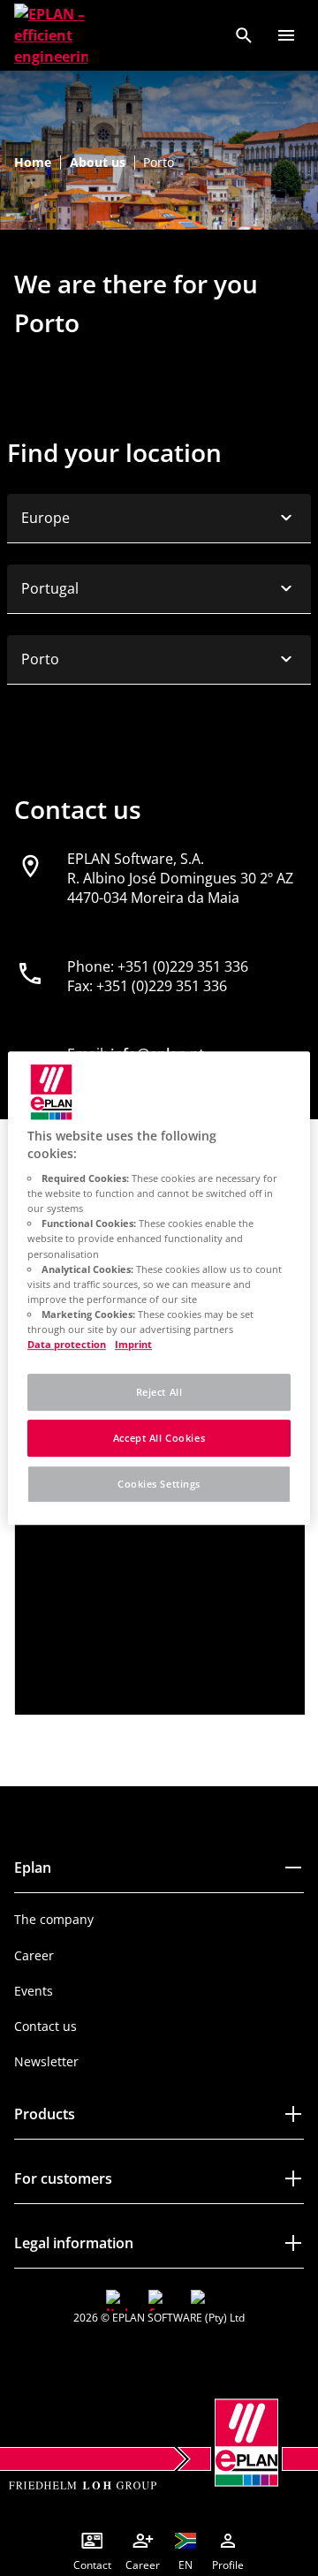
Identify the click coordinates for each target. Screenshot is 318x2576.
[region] (159, 1288)
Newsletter (46, 2061)
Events (34, 1991)
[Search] (244, 35)
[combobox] (159, 519)
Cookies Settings (159, 1484)
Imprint (133, 1344)
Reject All (159, 1392)
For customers (63, 2178)
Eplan (33, 1868)
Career (34, 1955)
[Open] (286, 35)
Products (45, 2114)
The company (54, 1919)
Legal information (74, 2243)
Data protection (67, 1344)
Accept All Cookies (159, 1438)
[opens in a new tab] (117, 2300)
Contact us (45, 2026)
